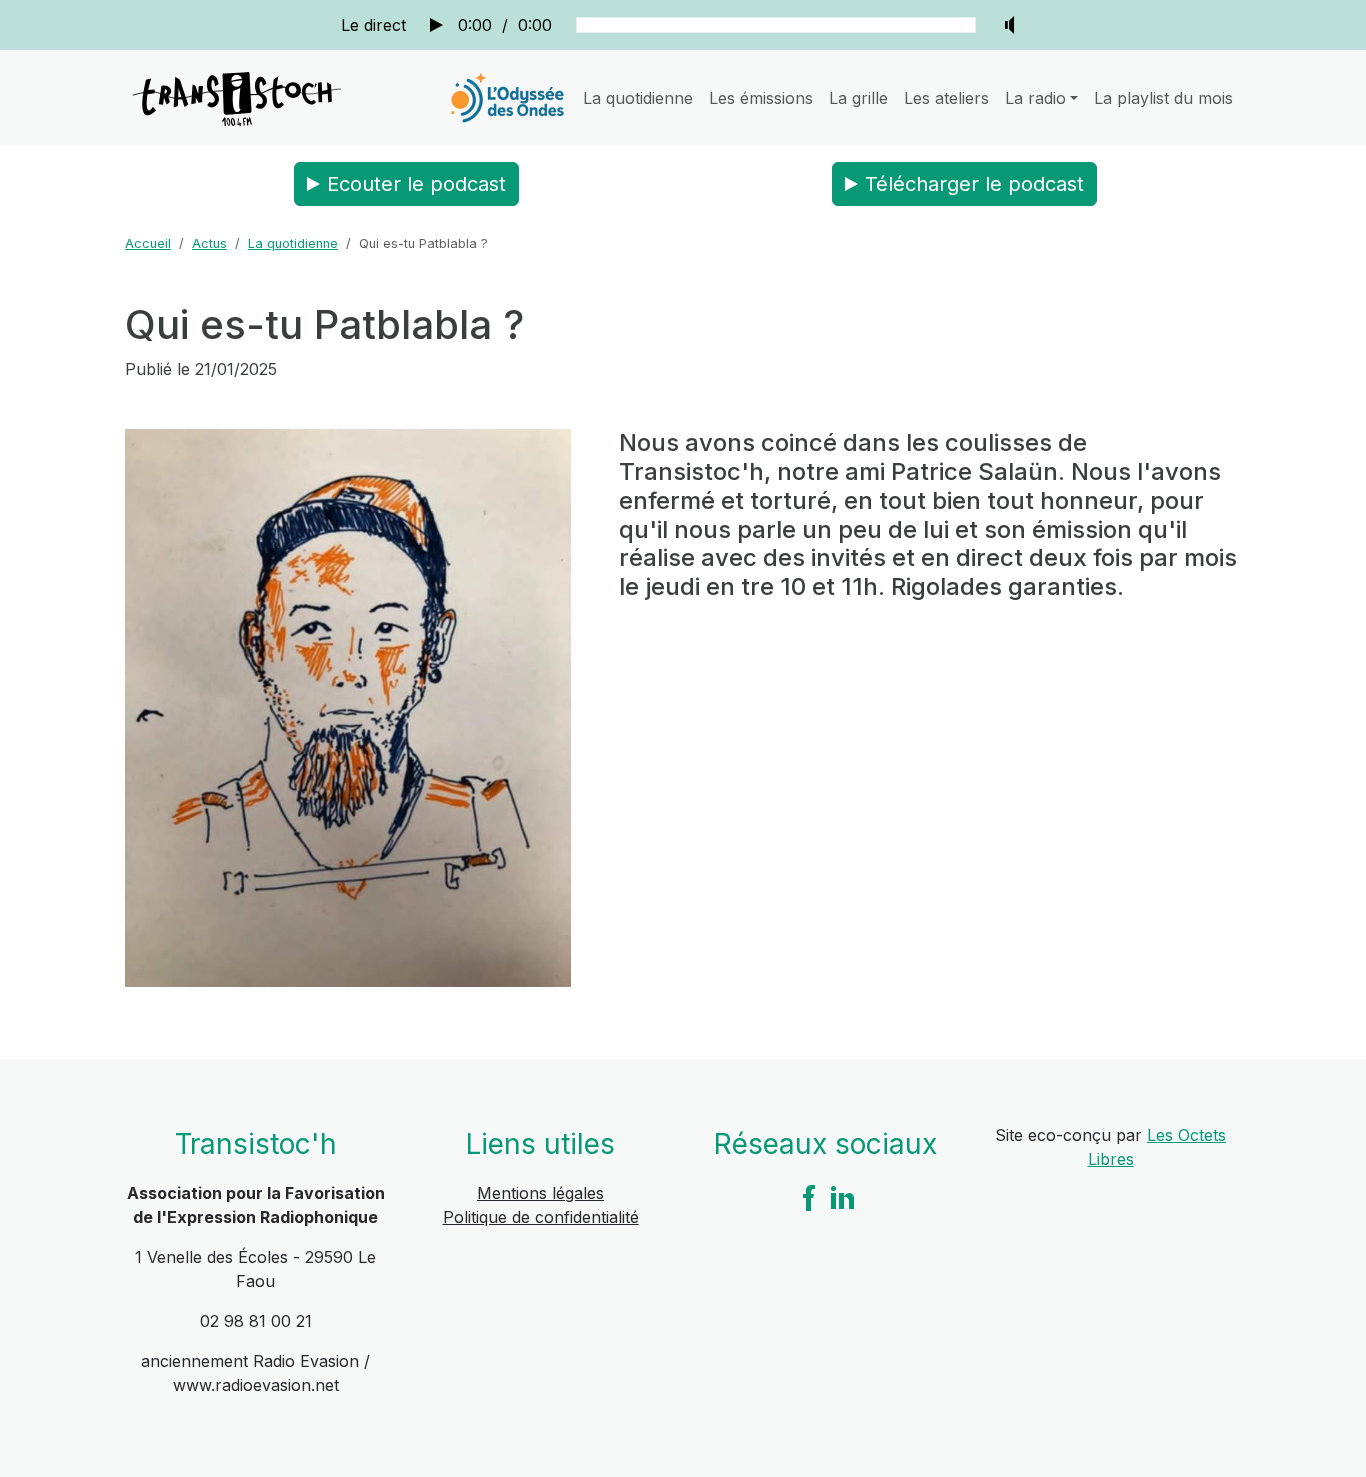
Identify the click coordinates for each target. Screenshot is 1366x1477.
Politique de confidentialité (541, 1217)
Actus (209, 243)
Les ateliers (946, 98)
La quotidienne (638, 98)
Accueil (148, 243)
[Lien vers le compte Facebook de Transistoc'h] (809, 1197)
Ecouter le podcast (416, 184)
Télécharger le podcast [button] (974, 184)
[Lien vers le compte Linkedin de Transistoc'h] (843, 1197)
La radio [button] (1035, 98)
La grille (858, 98)
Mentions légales (540, 1193)
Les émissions (761, 98)
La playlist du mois (1163, 98)
